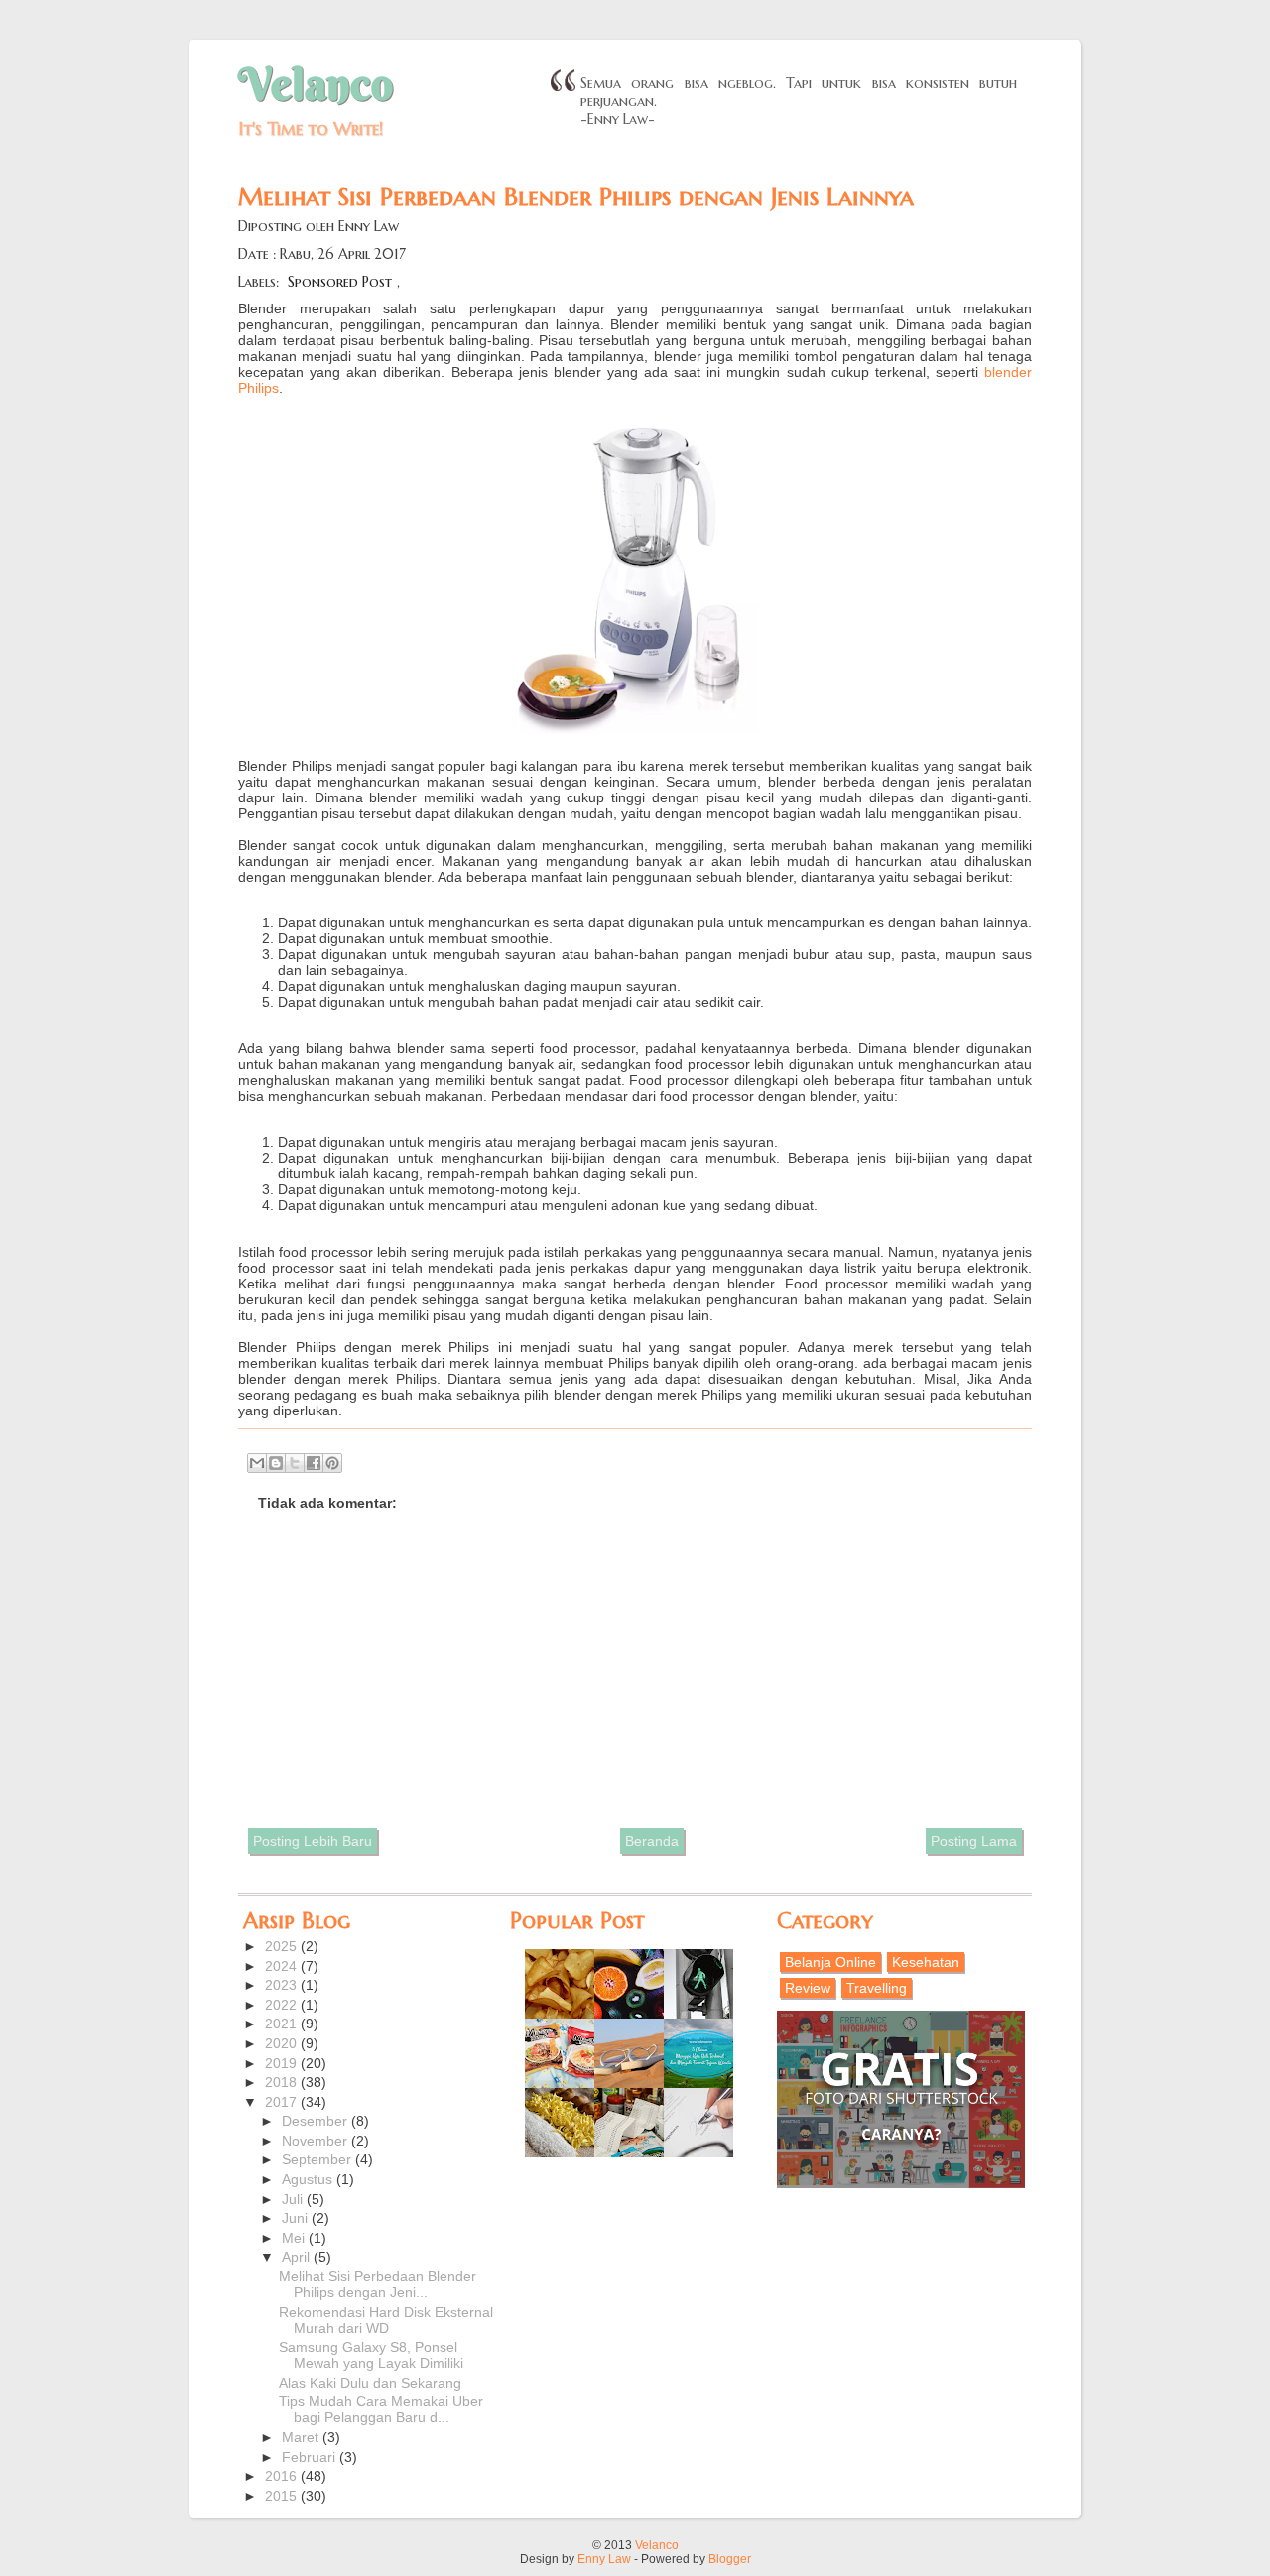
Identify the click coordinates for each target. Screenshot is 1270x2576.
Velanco (316, 84)
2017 (283, 2102)
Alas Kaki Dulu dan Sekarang (370, 2383)
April (298, 2257)
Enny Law (604, 2559)
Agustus (309, 2179)
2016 (283, 2476)
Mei (295, 2238)
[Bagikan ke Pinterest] (332, 1463)
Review (808, 1988)
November (317, 2141)
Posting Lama (974, 1841)
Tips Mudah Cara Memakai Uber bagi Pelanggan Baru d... (381, 2409)
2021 (283, 2024)
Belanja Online (830, 1962)
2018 (283, 2082)
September (318, 2159)
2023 (283, 1985)
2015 (283, 2496)
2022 (283, 2005)
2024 (283, 1966)
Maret (302, 2437)
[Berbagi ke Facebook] (314, 1463)
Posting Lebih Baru (313, 1841)
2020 (283, 2043)
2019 (283, 2063)
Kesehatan (926, 1962)
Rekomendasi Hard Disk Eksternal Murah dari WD (386, 2320)
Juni (297, 2218)
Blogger (730, 2559)
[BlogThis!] (276, 1463)
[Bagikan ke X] (295, 1463)
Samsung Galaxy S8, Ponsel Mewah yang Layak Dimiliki (371, 2355)
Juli (294, 2199)
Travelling (877, 1988)
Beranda (652, 1841)
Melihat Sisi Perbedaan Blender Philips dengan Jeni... (378, 2284)
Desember (317, 2121)
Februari (311, 2457)
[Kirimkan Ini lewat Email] (257, 1463)
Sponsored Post (340, 282)
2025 (283, 1946)
